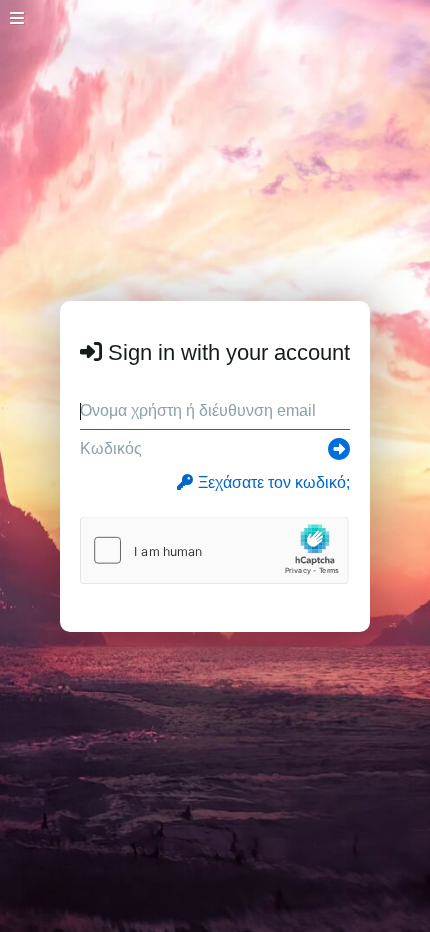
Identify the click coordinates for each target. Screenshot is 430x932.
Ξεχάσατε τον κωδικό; (274, 482)
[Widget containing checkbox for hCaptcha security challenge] (214, 550)
